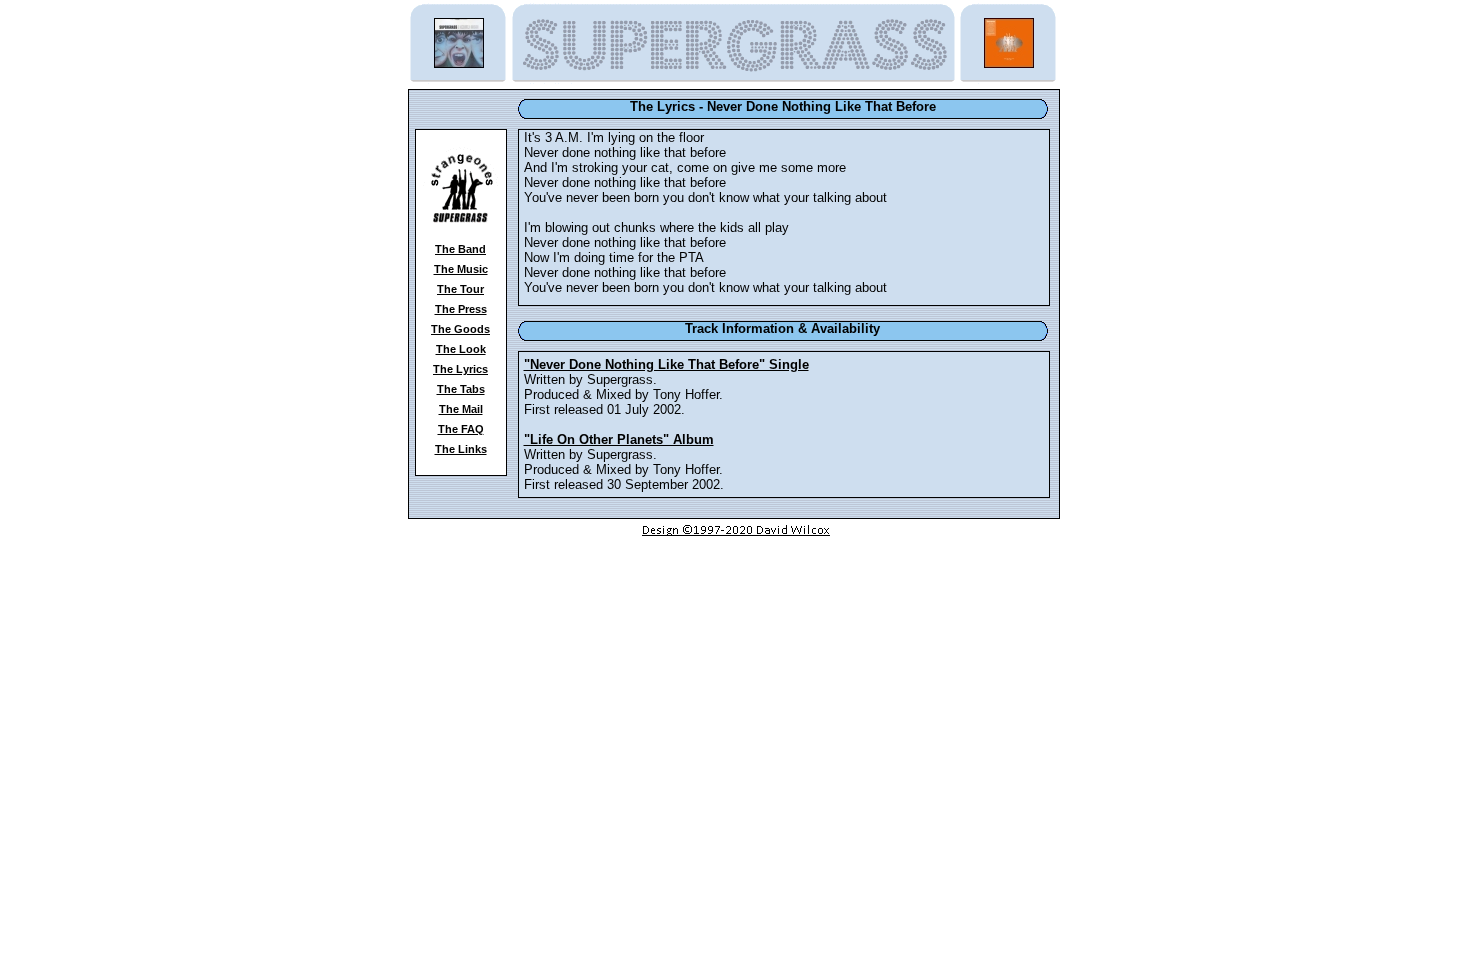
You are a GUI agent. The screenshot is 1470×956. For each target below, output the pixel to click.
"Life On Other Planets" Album (619, 439)
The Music (461, 269)
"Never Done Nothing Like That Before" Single (666, 364)
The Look (461, 349)
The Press (461, 309)
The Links (461, 449)
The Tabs (461, 389)
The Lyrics (460, 369)
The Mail (461, 409)
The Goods (460, 329)
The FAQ (461, 429)
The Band (460, 249)
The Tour (460, 289)
